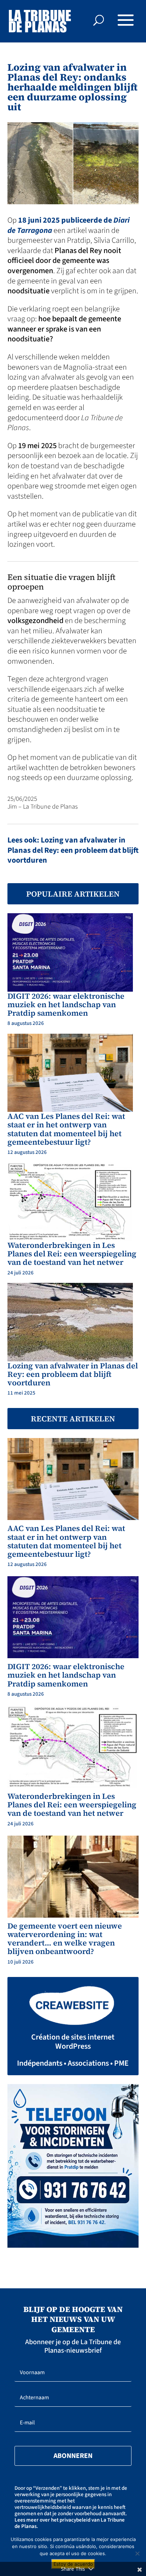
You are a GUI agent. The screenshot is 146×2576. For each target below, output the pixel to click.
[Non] (137, 2553)
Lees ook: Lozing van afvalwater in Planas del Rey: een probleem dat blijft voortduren (73, 850)
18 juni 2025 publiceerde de (69, 225)
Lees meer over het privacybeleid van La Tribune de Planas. (70, 2523)
